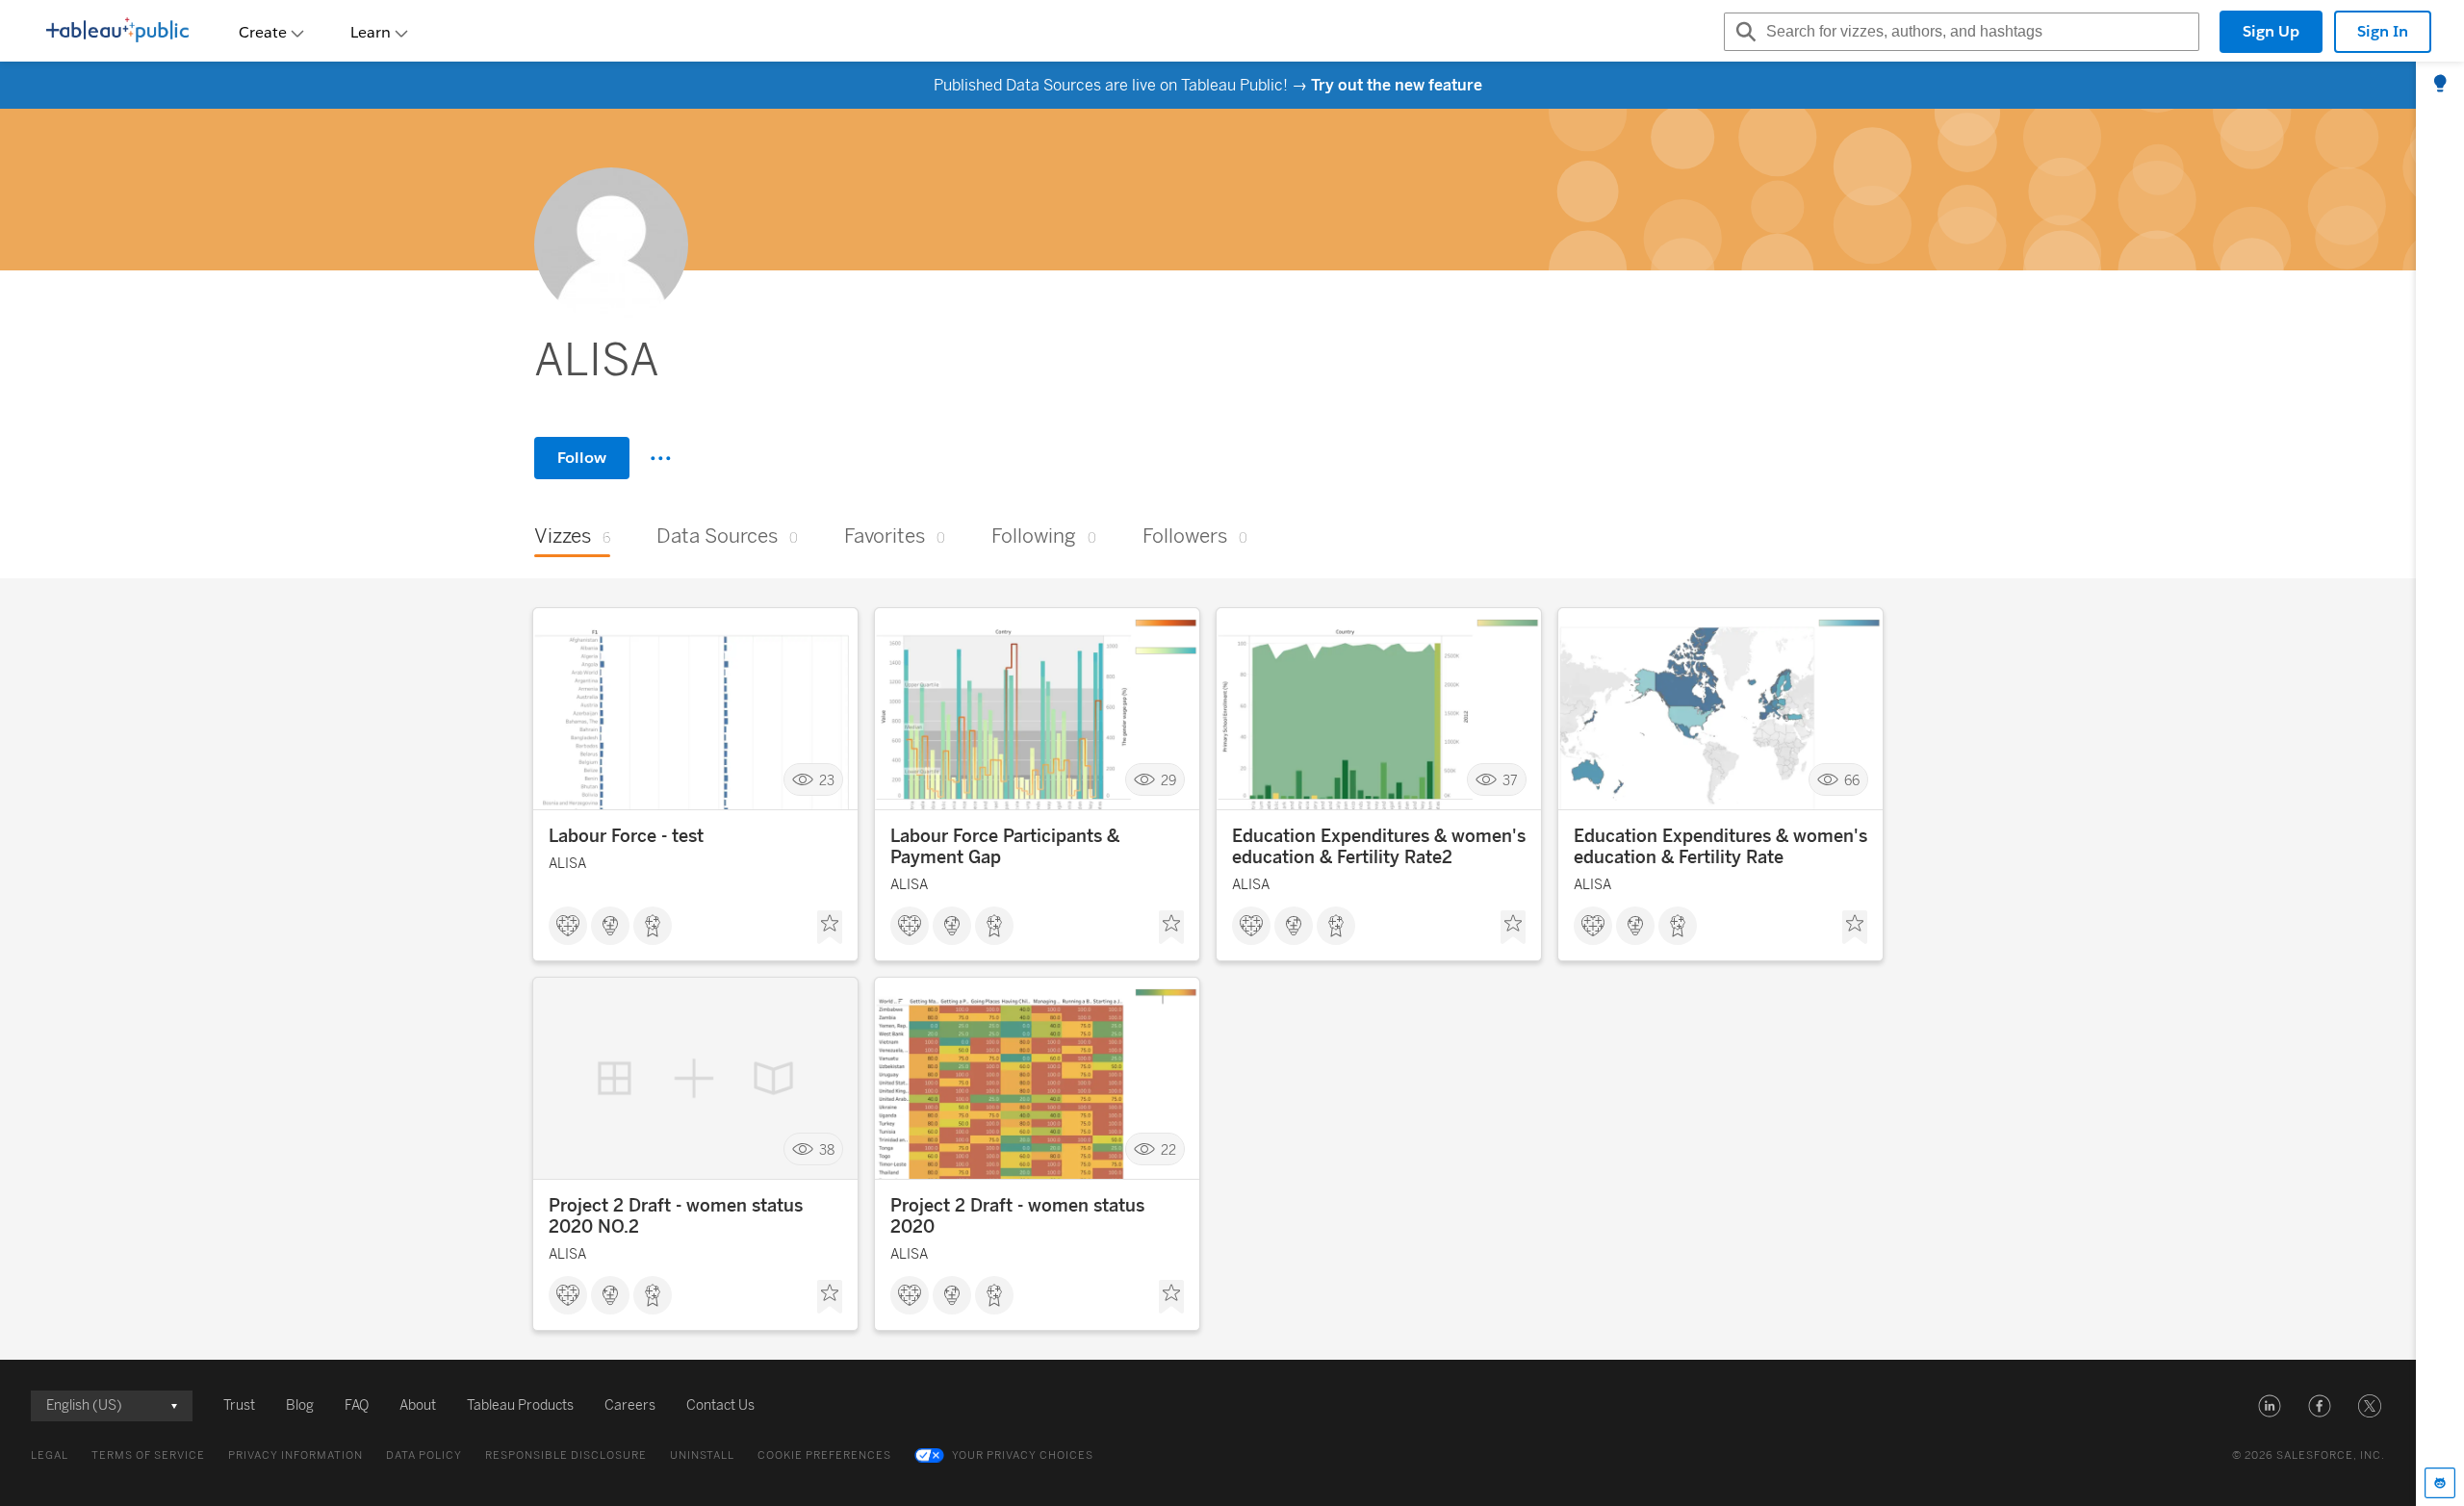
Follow (582, 458)
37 (1510, 780)
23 (827, 780)
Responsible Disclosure (566, 1455)
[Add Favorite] (830, 928)
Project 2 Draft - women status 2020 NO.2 (676, 1216)
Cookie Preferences (824, 1455)
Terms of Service (148, 1455)
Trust (239, 1405)
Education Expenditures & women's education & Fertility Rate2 (1379, 847)
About (418, 1405)
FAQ (357, 1405)
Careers (630, 1405)
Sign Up (2271, 31)
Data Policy (424, 1455)
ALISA (567, 864)
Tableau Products (520, 1405)
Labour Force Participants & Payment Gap (1005, 847)
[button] (2270, 1406)
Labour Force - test (626, 836)
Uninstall (702, 1455)
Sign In (2383, 31)
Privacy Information (295, 1455)
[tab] (2440, 85)
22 (1168, 1149)
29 (1168, 780)
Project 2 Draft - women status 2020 (1017, 1216)
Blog (300, 1405)
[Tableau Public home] (117, 32)
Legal (50, 1455)
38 (827, 1149)
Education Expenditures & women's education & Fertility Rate (1720, 847)
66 (1852, 780)
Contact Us (720, 1405)
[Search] (1743, 32)
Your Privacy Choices (1023, 1455)
